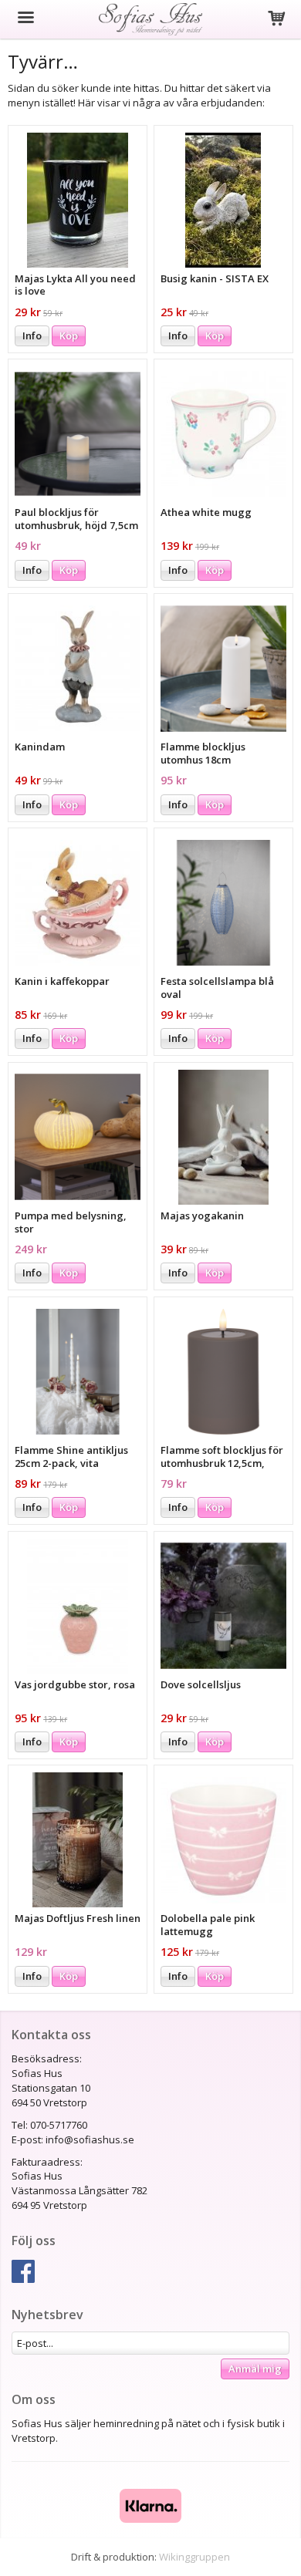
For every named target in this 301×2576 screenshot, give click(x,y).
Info (32, 335)
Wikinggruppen (194, 2557)
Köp (69, 335)
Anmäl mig (255, 2369)
